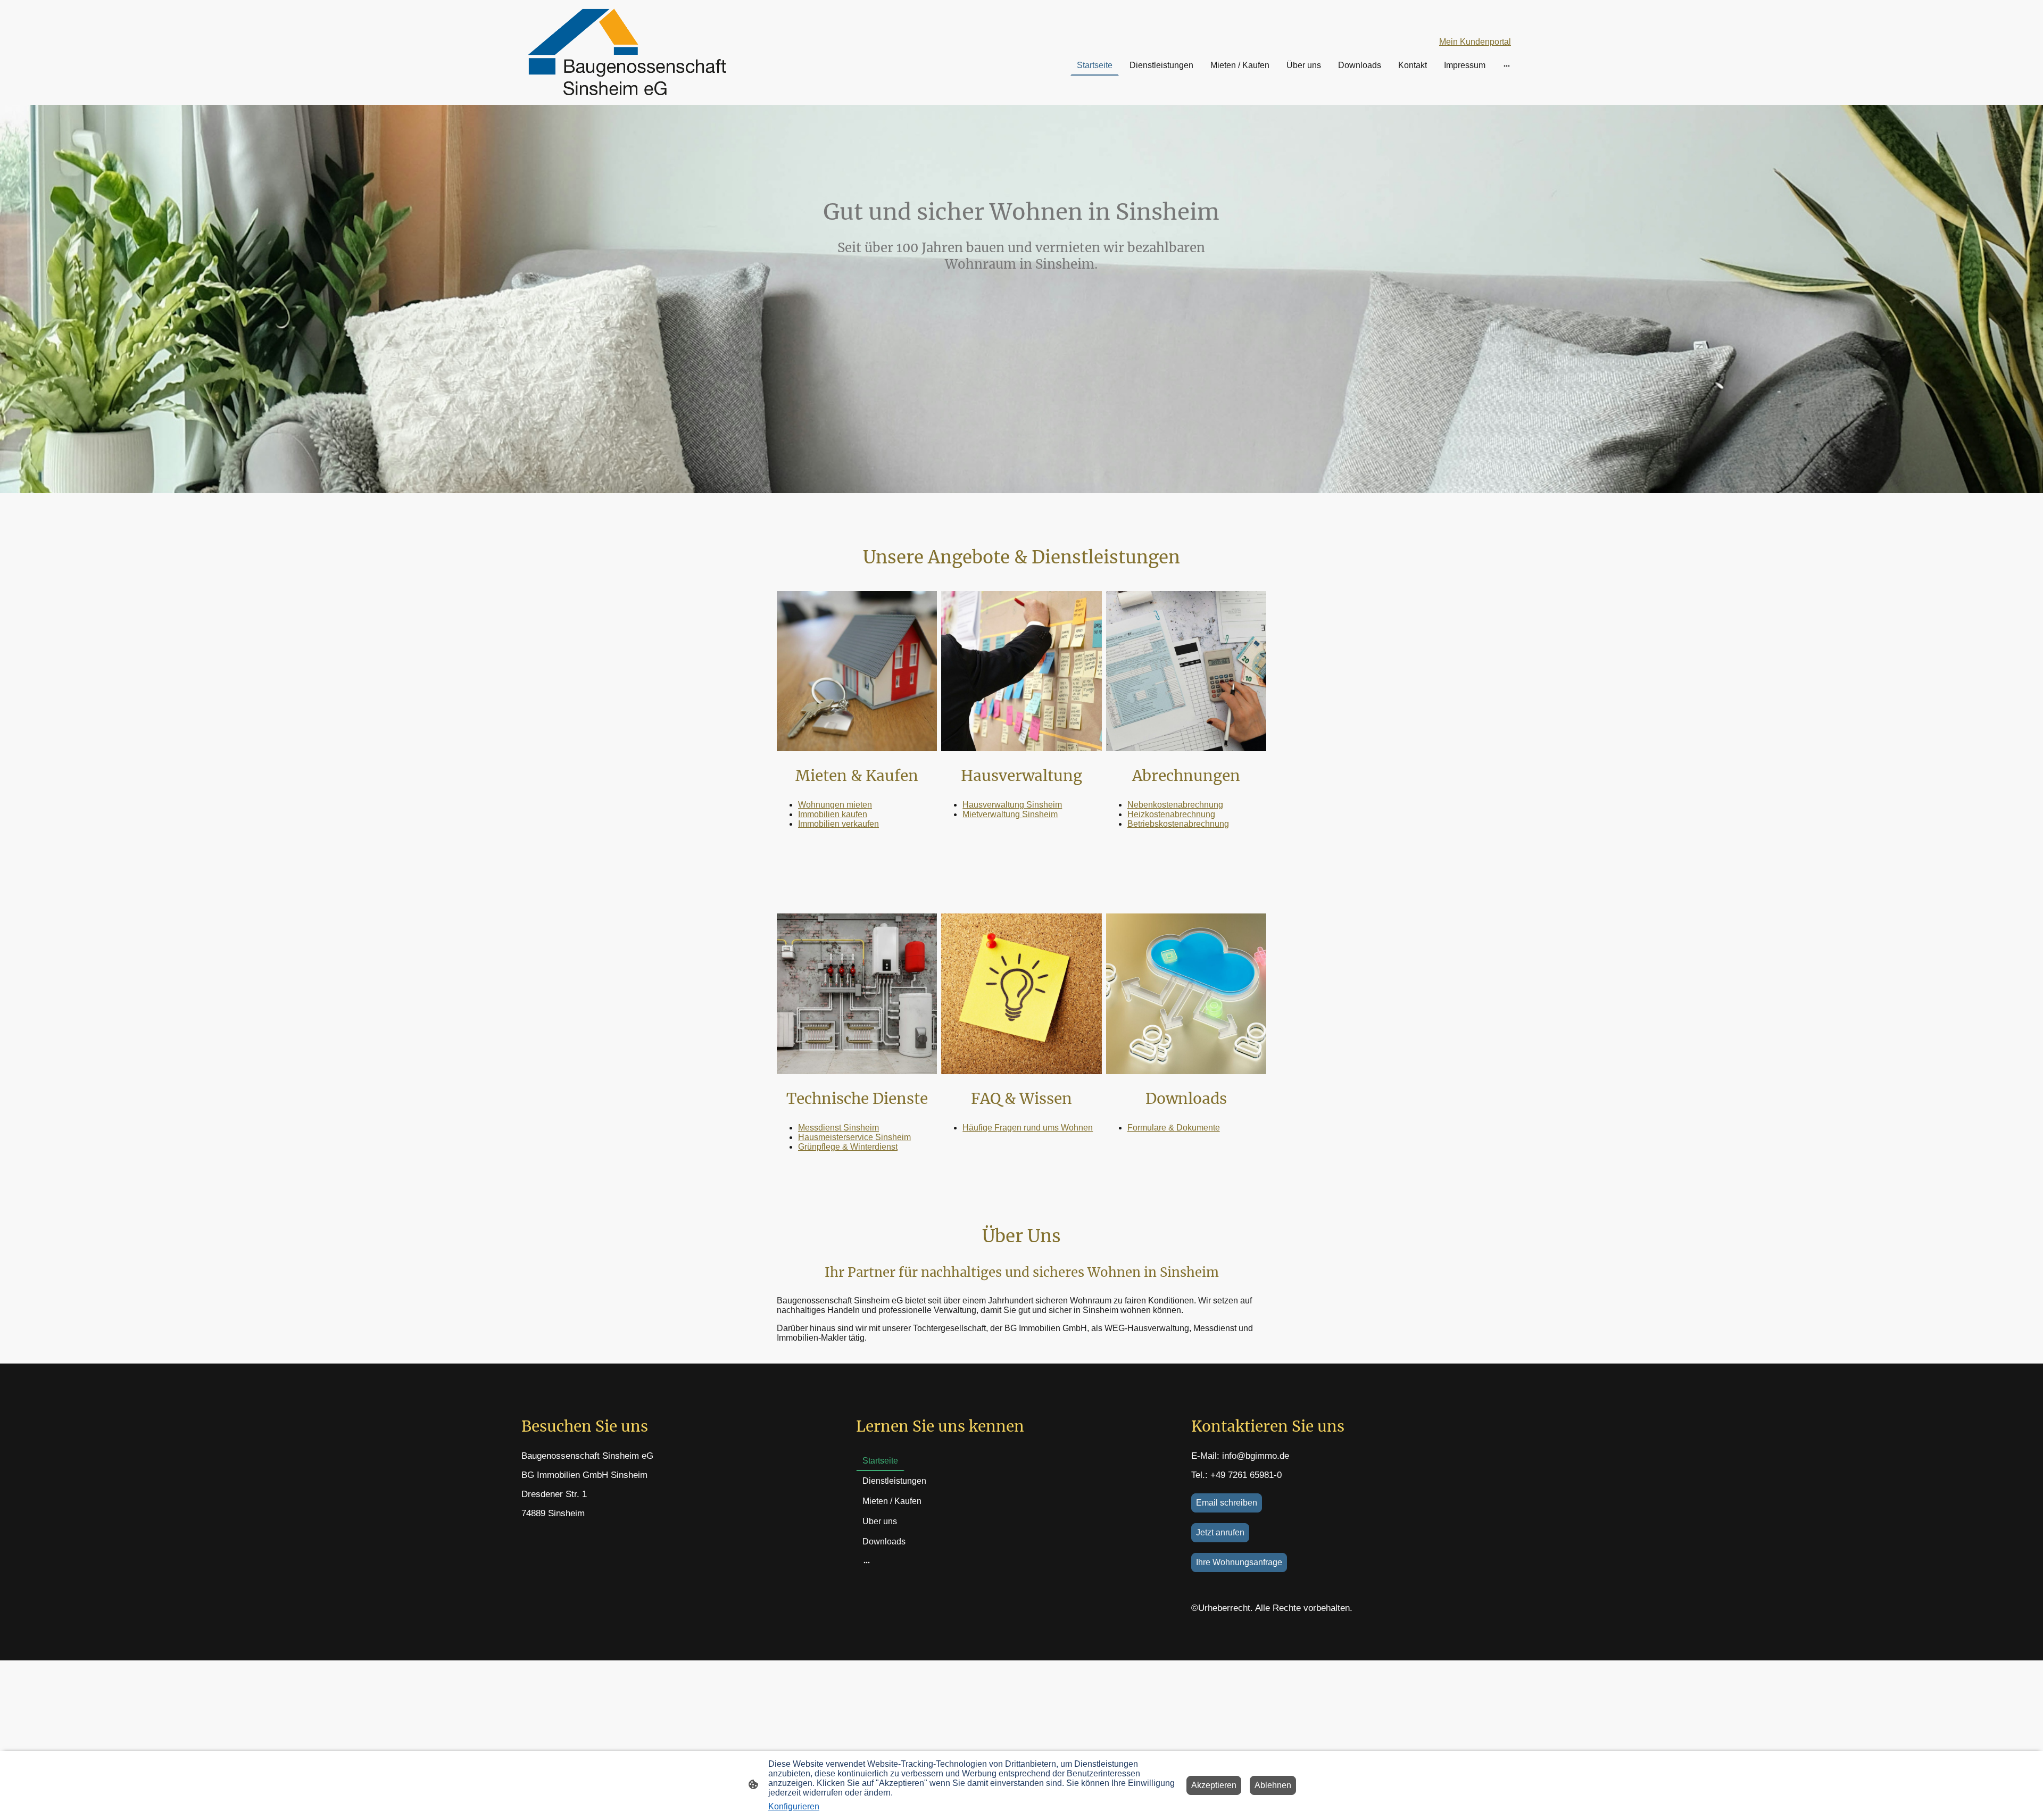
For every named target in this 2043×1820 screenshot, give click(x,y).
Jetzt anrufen (1220, 1532)
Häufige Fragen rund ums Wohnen (1028, 1128)
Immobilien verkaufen (838, 824)
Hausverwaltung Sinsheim (1012, 805)
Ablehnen (1273, 1785)
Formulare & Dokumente (1174, 1128)
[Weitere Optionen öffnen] (1507, 65)
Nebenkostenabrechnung (1175, 805)
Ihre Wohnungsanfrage (1239, 1562)
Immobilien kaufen (833, 814)
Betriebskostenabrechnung (1178, 824)
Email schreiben (1227, 1503)
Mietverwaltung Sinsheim (1010, 814)
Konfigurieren (794, 1806)
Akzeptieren (1214, 1785)
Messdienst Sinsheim (838, 1128)
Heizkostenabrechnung (1171, 814)
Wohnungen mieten (835, 805)
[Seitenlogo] (626, 52)
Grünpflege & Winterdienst (848, 1147)
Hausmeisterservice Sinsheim (854, 1137)
